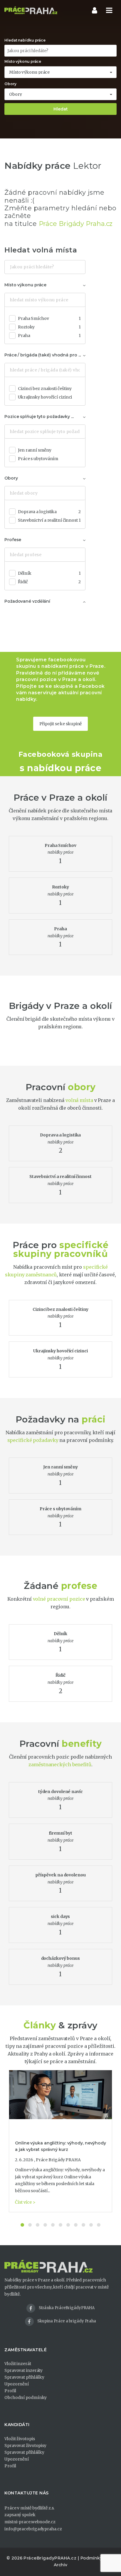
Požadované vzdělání (27, 601)
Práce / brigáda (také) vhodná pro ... (43, 355)
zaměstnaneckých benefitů (60, 1764)
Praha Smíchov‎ (49, 318)
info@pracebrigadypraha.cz (33, 2529)
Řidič (49, 582)
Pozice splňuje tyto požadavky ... (39, 417)
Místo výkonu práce (23, 61)
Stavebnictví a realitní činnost (49, 520)
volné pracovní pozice (59, 1599)
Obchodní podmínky (26, 2397)
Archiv (60, 2565)
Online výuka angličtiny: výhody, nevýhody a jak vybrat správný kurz (60, 2146)
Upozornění (17, 2384)
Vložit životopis (20, 2439)
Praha (49, 336)
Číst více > (25, 2202)
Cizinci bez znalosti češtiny (45, 389)
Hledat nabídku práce (25, 40)
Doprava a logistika (49, 512)
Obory (10, 84)
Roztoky (49, 327)
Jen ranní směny (35, 450)
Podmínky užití (96, 2558)
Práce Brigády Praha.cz (76, 224)
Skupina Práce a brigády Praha (67, 2321)
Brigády (26, 1006)
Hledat (61, 109)
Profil (10, 2391)
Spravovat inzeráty (23, 2370)
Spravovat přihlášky (24, 2377)
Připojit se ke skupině (61, 724)
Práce (26, 798)
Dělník (49, 573)
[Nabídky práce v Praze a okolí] (31, 10)
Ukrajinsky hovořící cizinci (45, 397)
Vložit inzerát (18, 2364)
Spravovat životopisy (25, 2446)
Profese (13, 540)
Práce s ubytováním (38, 459)
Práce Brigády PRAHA (58, 2160)
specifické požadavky (33, 1440)
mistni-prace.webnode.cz (30, 2522)
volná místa (79, 1100)
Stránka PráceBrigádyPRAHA (67, 2308)
